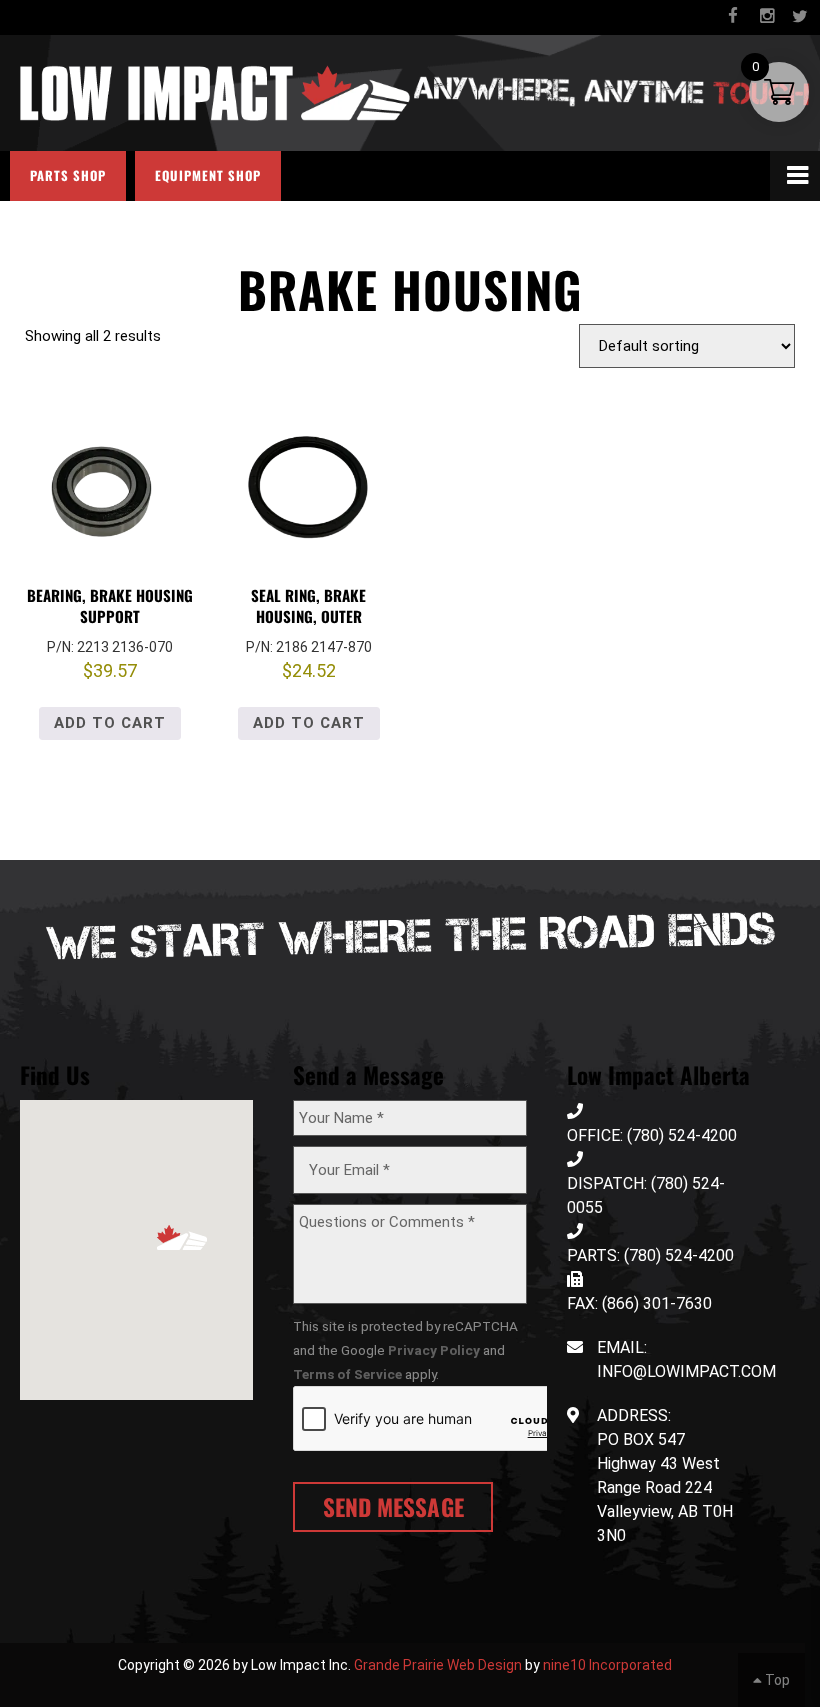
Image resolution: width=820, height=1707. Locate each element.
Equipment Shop (208, 175)
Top (776, 1680)
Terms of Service (347, 1374)
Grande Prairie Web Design (438, 1665)
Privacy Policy (434, 1350)
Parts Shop (68, 175)
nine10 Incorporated (607, 1665)
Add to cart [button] (110, 723)
